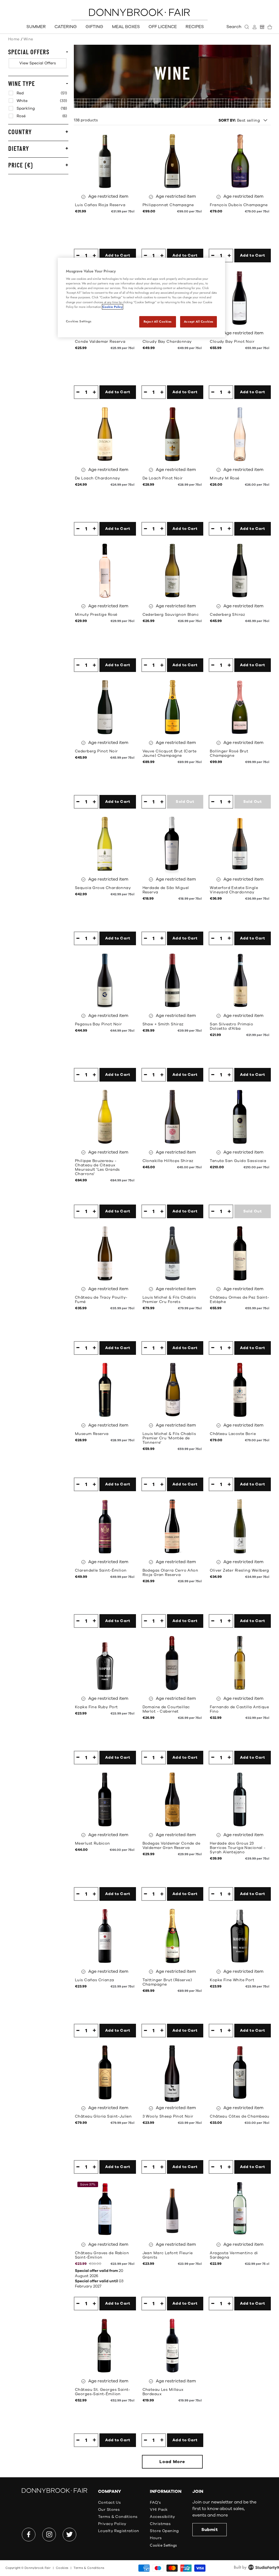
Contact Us (109, 2503)
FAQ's (155, 2503)
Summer (36, 27)
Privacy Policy (112, 2524)
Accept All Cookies (199, 322)
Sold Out (185, 802)
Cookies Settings (79, 321)
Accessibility (162, 2517)
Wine (28, 39)
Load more (172, 2462)
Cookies (62, 2568)
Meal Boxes (126, 27)
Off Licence (163, 27)
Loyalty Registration (119, 2531)
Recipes (195, 27)
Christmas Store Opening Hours (164, 2531)
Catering (66, 27)
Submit (210, 2530)
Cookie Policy (113, 307)
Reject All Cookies (158, 322)
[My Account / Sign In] (254, 27)
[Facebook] (29, 2535)
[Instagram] (49, 2535)
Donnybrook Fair (38, 2568)
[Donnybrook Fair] (139, 12)
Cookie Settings (163, 2545)
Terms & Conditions (118, 2517)
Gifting (94, 27)
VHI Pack (159, 2510)
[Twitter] (69, 2535)
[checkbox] (38, 63)
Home (14, 39)
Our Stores (109, 2510)
